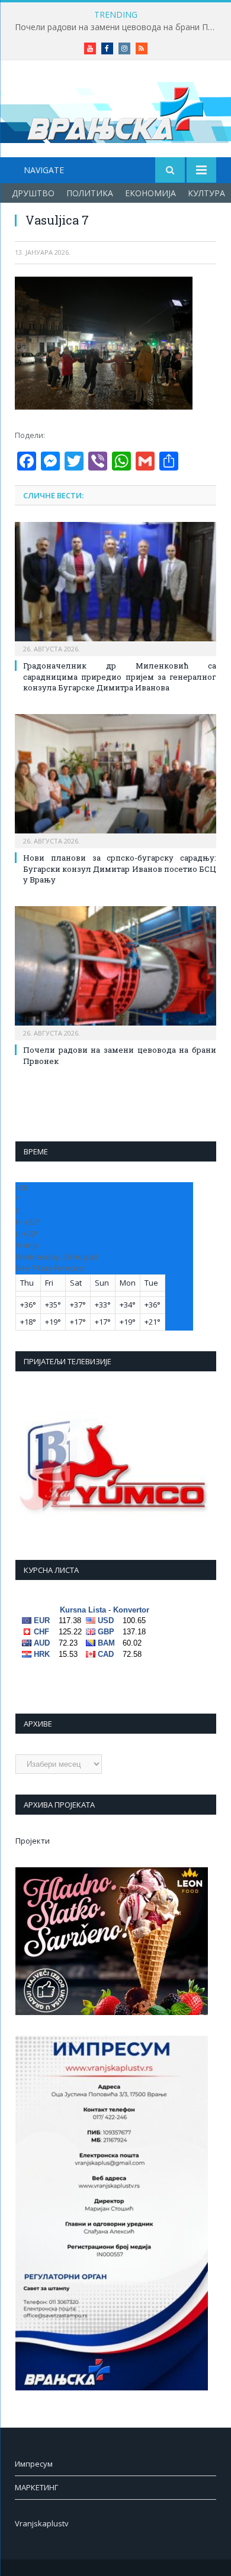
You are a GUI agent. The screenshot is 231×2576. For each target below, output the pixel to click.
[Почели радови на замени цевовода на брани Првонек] (115, 972)
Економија (150, 193)
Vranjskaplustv (42, 2523)
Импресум (34, 2464)
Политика (90, 193)
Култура (206, 193)
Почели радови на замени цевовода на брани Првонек (118, 27)
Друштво (33, 193)
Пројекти (33, 1841)
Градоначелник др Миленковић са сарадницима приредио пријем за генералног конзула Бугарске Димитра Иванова (120, 676)
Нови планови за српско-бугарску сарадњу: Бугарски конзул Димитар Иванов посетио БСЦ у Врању (120, 868)
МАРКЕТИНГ (36, 2487)
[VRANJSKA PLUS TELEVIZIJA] (115, 111)
